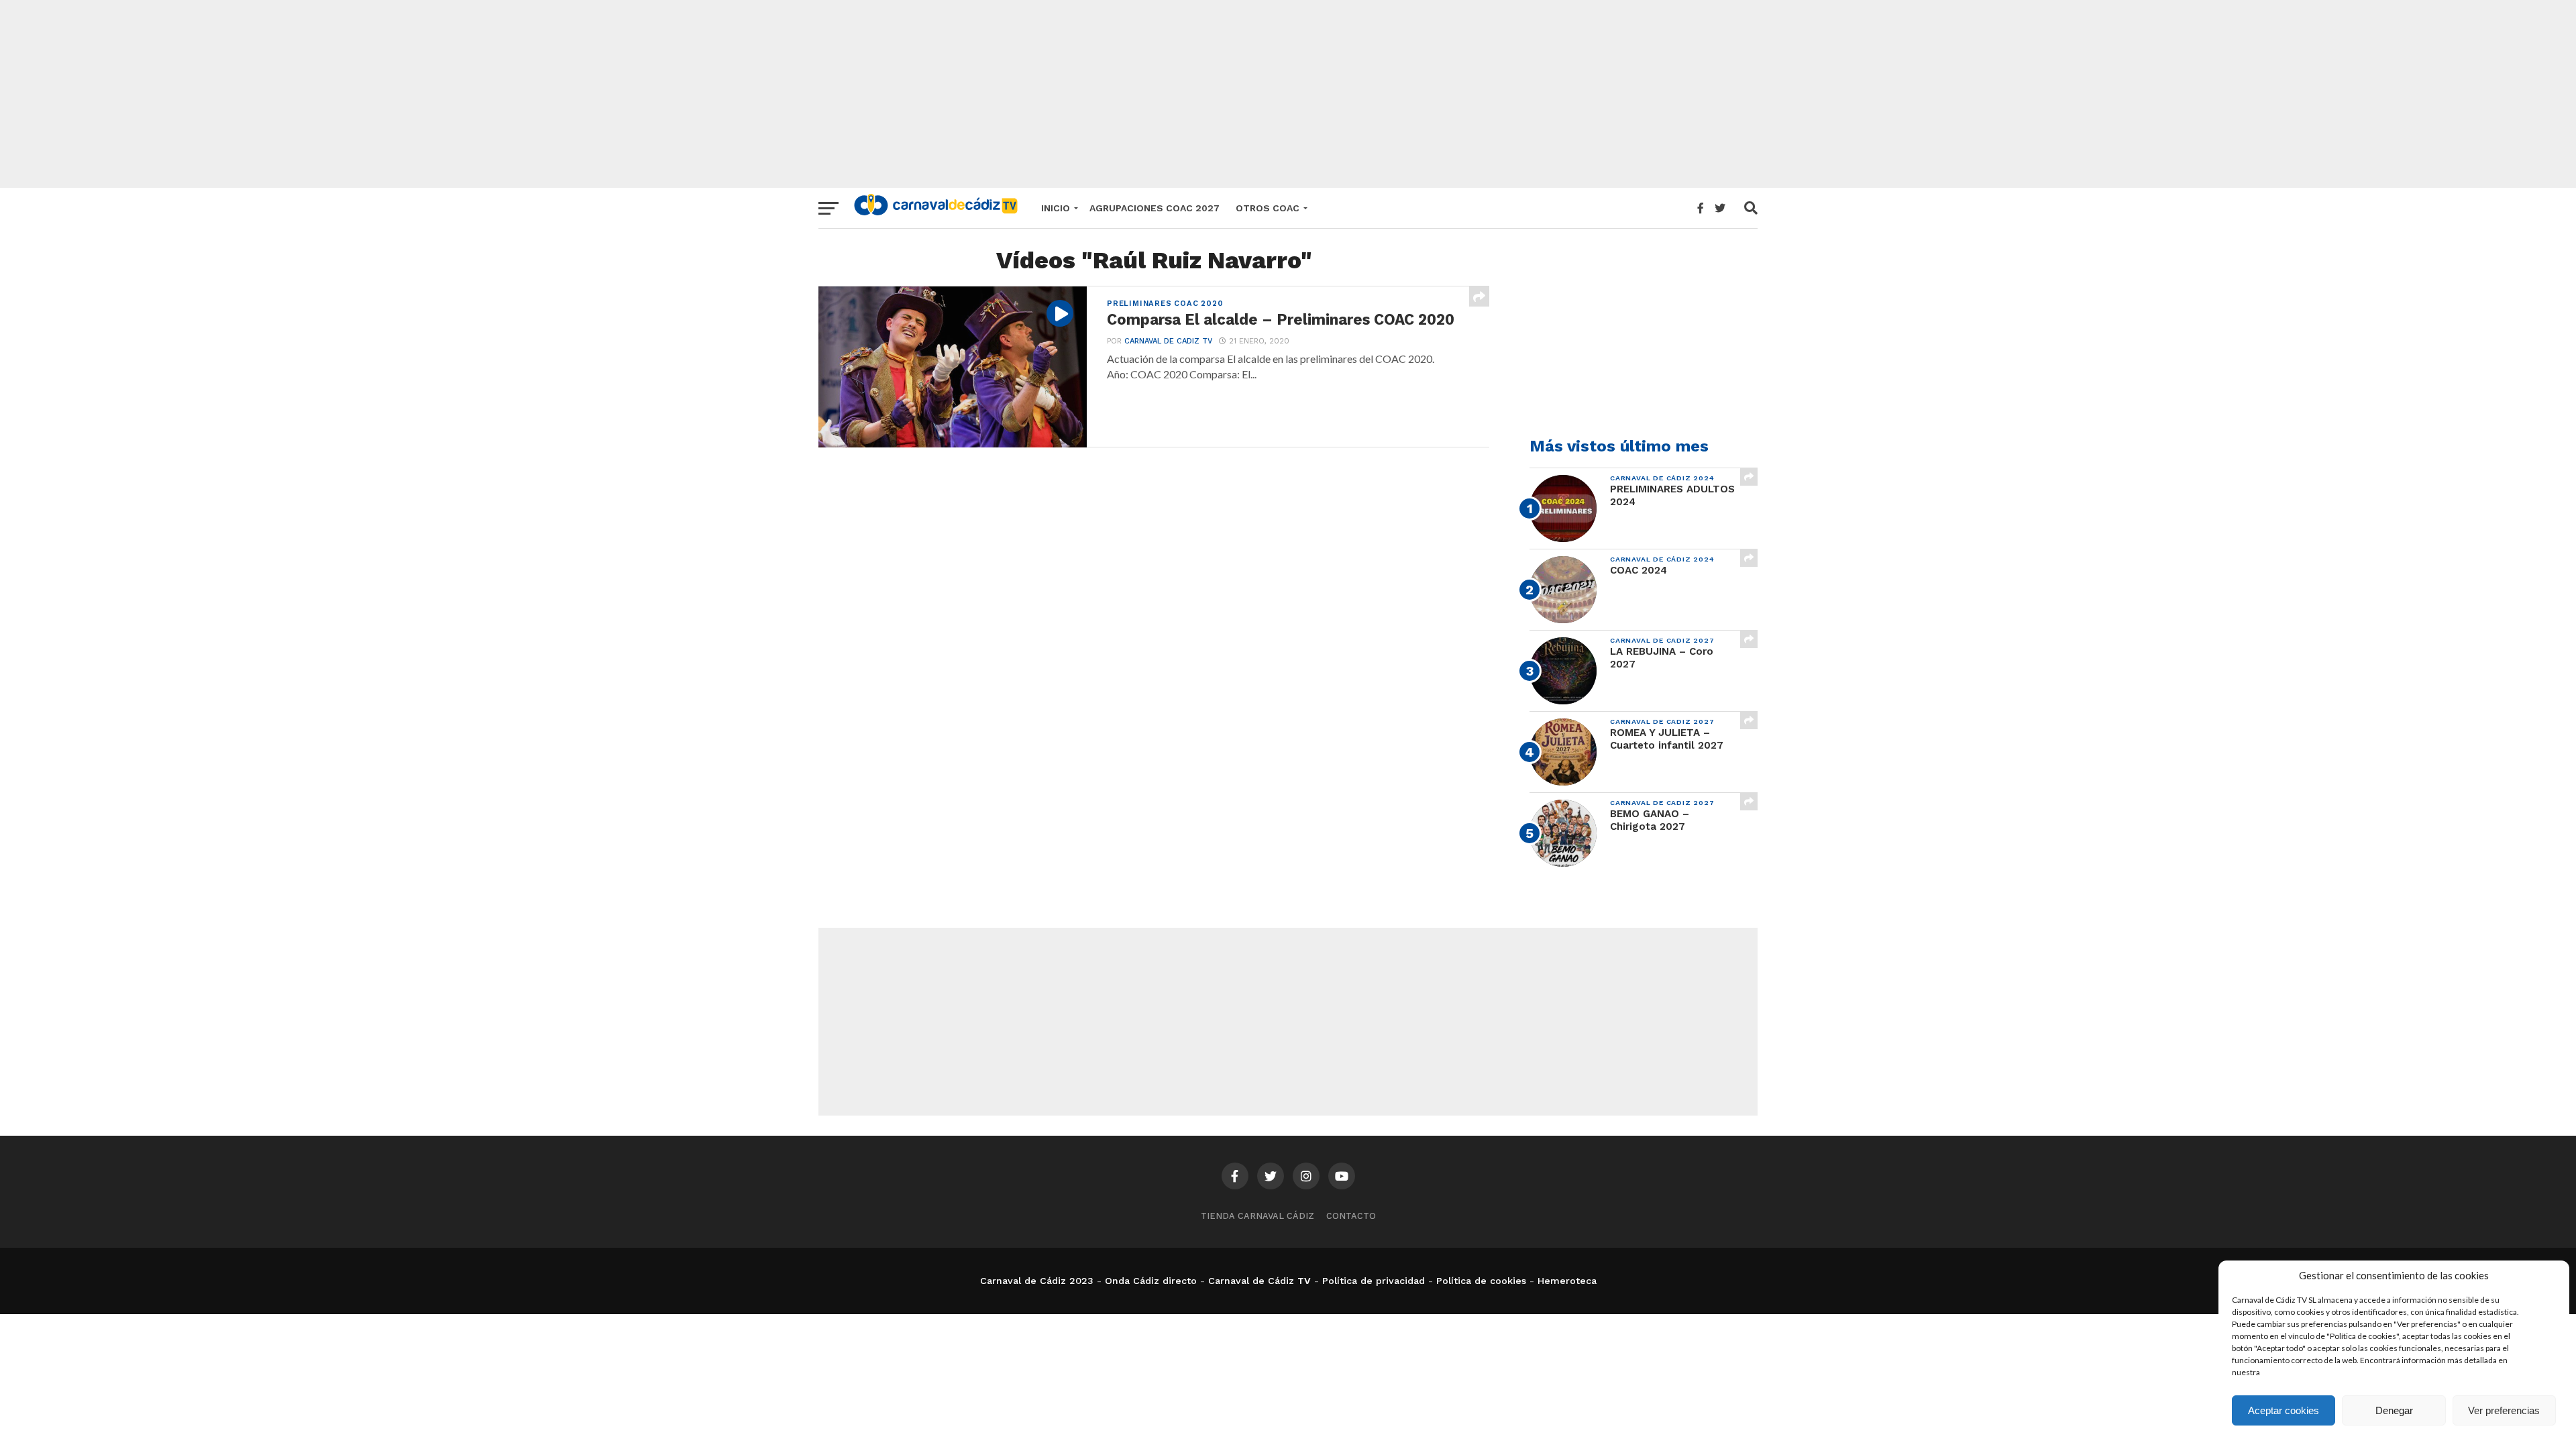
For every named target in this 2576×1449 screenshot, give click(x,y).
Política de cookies (1481, 1281)
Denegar (2394, 1410)
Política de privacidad (1374, 1281)
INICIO (1056, 208)
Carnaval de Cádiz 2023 (1037, 1281)
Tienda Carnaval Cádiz (1257, 1216)
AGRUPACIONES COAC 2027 (1155, 208)
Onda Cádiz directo (1151, 1281)
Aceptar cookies (2284, 1410)
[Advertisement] (1288, 94)
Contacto (1351, 1216)
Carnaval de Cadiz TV (1168, 341)
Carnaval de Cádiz (1251, 1281)
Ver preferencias (2504, 1410)
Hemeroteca (1567, 1281)
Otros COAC (1268, 208)
